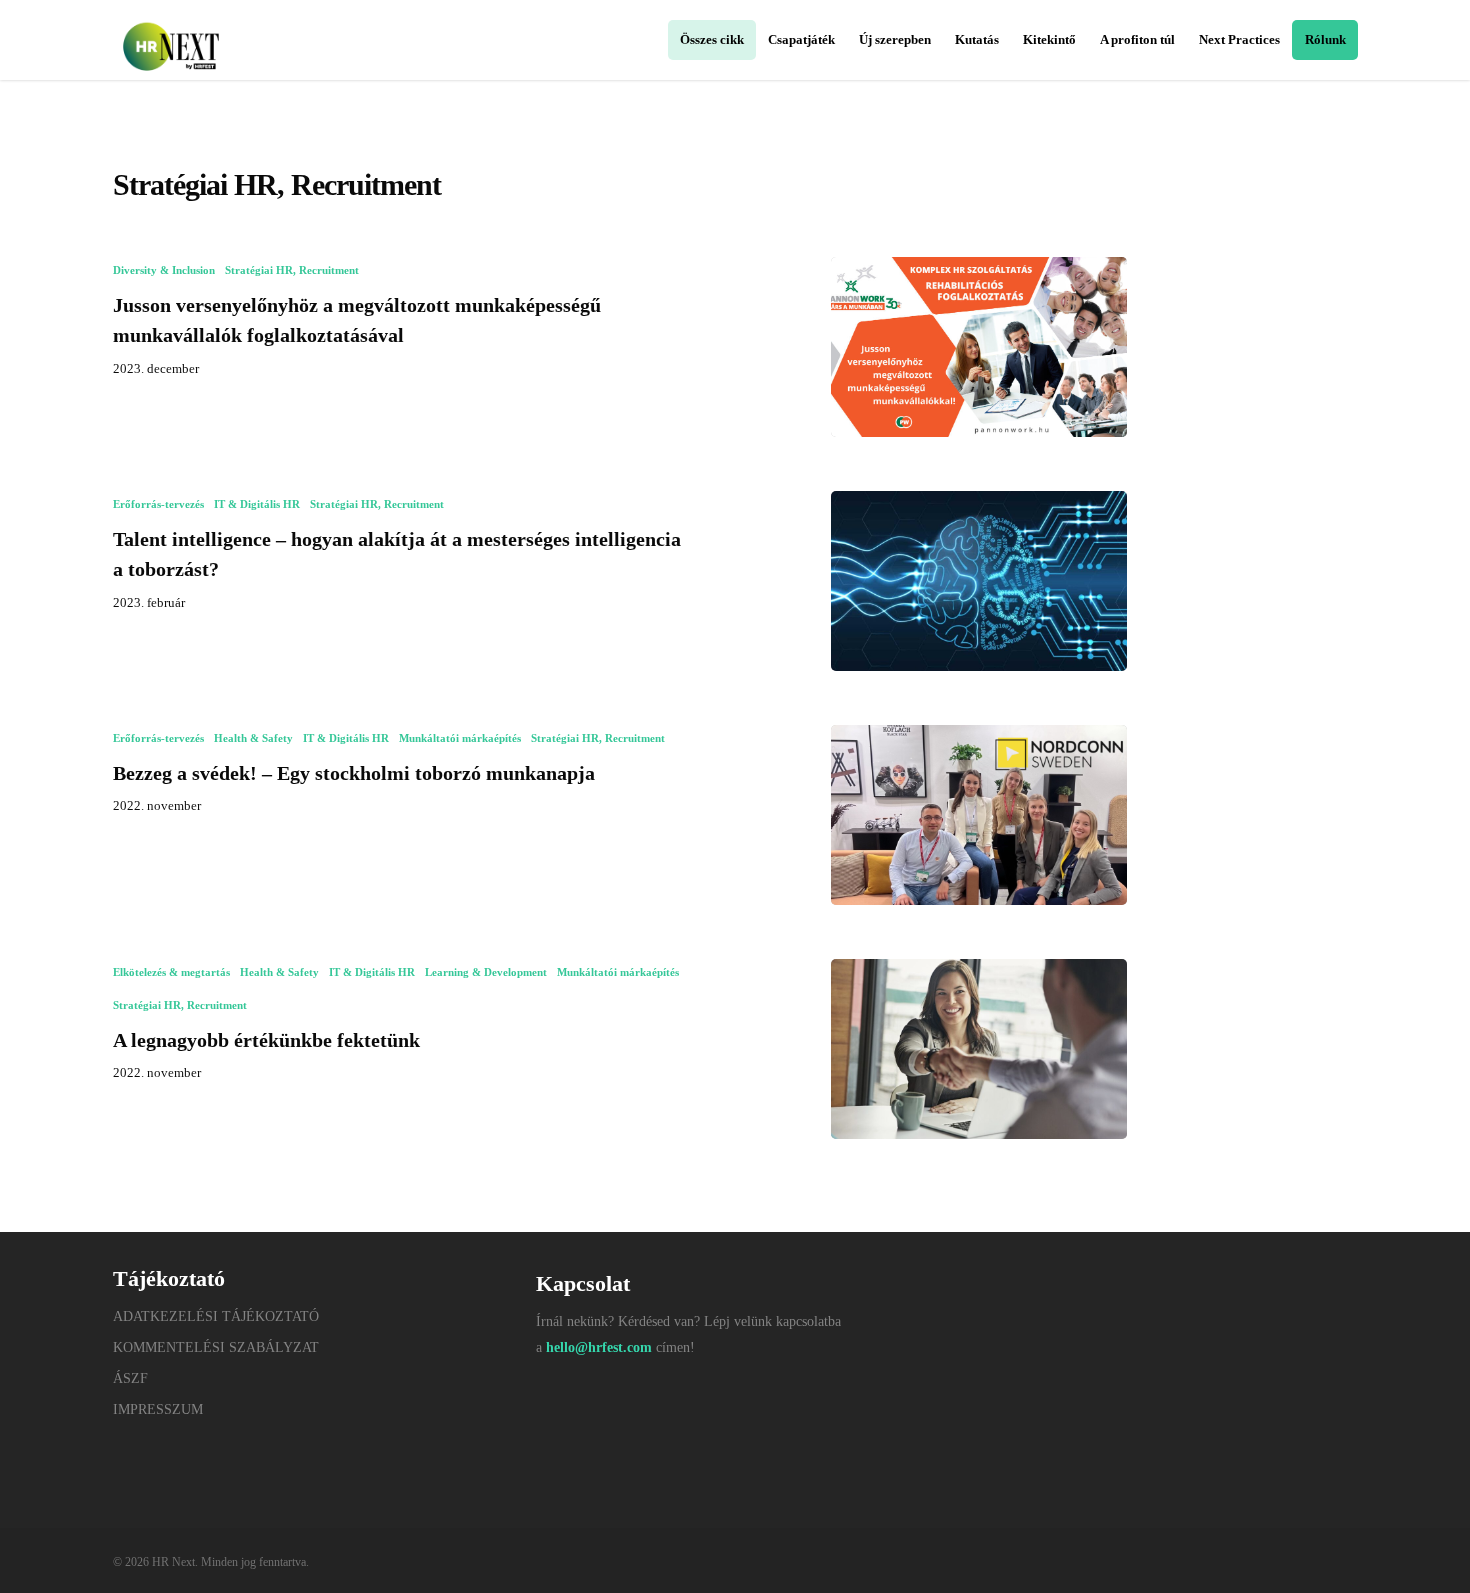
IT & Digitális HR (257, 504)
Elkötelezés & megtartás (171, 972)
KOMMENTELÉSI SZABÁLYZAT (216, 1347)
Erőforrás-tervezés (158, 504)
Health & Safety (253, 738)
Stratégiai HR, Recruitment (292, 270)
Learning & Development (486, 972)
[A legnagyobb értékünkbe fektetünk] (979, 1049)
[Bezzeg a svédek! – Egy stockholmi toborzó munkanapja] (979, 815)
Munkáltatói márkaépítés (460, 738)
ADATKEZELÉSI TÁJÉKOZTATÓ (216, 1316)
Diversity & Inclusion (164, 270)
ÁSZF (130, 1378)
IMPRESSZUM (158, 1409)
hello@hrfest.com (599, 1347)
